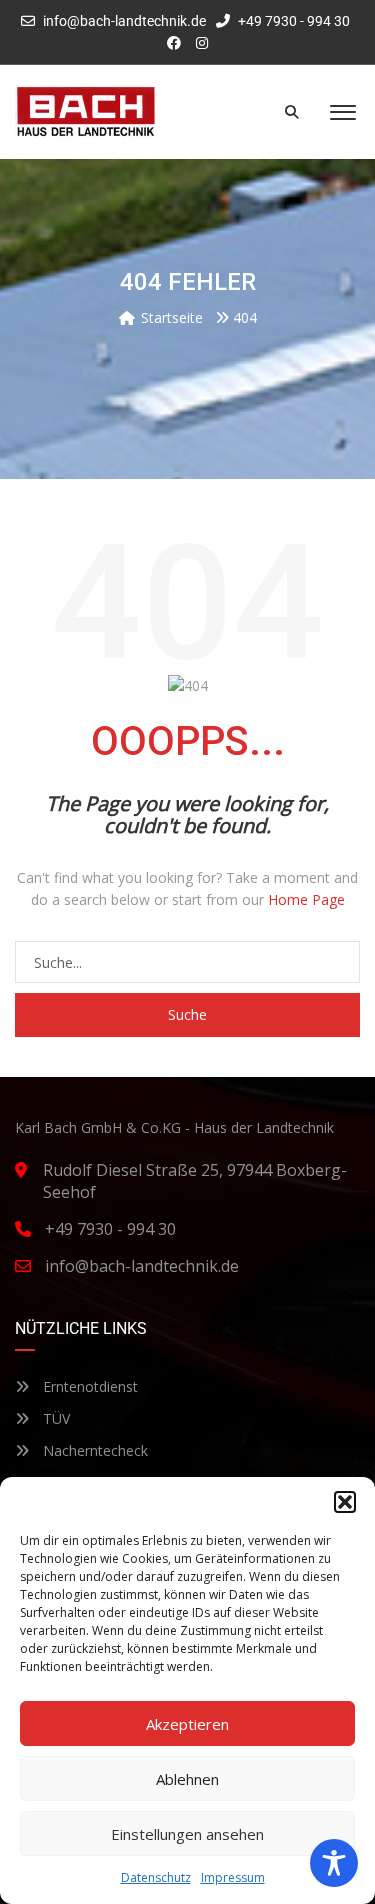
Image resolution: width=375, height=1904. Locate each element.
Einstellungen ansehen (187, 1834)
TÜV (54, 1418)
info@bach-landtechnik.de (124, 21)
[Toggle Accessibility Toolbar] (334, 1863)
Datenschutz (156, 1877)
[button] (345, 1502)
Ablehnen (187, 1779)
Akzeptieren (187, 1724)
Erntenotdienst (88, 1386)
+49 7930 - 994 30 (292, 21)
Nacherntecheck (93, 1450)
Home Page (306, 899)
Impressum (233, 1877)
